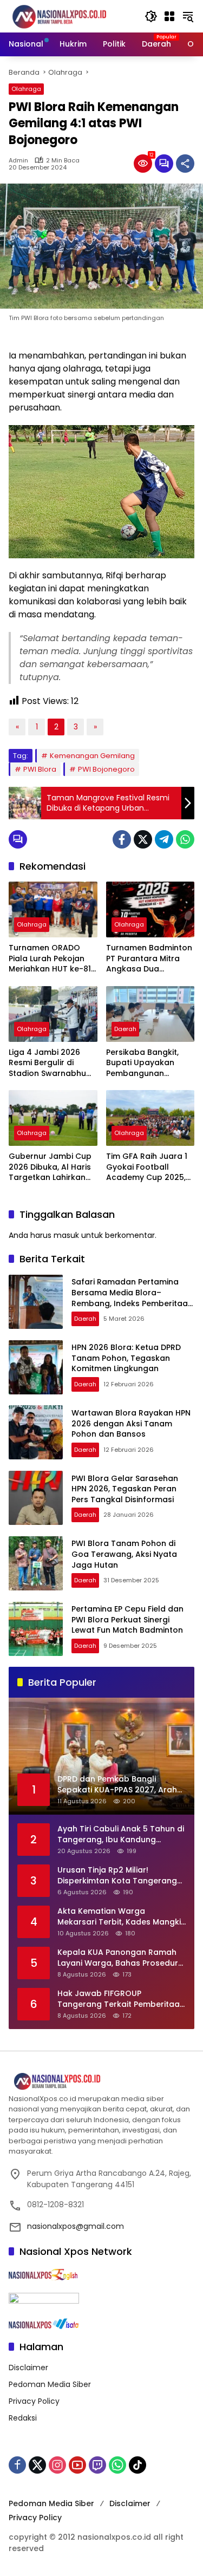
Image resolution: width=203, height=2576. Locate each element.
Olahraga (26, 89)
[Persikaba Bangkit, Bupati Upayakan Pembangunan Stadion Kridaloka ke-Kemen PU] (150, 1014)
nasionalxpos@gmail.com (76, 2226)
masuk (66, 1235)
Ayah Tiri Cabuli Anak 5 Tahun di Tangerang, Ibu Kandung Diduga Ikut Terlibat (121, 1834)
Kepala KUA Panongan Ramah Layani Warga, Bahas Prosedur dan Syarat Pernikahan (118, 1958)
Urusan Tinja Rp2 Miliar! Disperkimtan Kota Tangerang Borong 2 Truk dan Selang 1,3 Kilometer (117, 1876)
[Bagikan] (185, 164)
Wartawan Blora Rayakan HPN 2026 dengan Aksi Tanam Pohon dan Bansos (131, 1423)
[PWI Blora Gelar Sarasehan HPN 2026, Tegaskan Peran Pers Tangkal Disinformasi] (36, 1498)
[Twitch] (97, 2465)
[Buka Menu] (169, 16)
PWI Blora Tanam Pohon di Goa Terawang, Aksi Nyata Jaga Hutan (124, 1554)
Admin (18, 161)
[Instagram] (57, 2465)
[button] (151, 16)
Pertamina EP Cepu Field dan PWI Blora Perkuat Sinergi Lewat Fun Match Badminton (127, 1619)
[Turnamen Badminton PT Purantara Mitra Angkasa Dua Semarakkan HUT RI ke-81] (150, 909)
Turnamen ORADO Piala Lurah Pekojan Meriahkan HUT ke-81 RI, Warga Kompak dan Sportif (50, 959)
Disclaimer (28, 2368)
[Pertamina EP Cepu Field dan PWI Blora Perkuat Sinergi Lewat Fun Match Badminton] (36, 1629)
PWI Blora (40, 769)
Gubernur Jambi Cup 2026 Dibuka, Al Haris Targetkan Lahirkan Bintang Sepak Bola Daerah (50, 1167)
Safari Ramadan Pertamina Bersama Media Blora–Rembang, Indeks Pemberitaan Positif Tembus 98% (132, 1298)
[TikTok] (137, 2465)
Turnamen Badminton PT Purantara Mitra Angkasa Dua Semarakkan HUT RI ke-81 (149, 959)
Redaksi (23, 2418)
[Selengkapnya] (101, 2082)
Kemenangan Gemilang (92, 756)
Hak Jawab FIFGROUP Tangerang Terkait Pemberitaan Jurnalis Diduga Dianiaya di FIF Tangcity (121, 1999)
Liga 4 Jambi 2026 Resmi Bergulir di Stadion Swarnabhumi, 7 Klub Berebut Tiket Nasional (53, 1063)
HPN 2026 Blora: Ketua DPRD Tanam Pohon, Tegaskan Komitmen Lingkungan (126, 1358)
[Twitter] (143, 839)
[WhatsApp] (185, 839)
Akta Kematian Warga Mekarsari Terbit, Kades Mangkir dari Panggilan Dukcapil (121, 1917)
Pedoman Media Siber (50, 2384)
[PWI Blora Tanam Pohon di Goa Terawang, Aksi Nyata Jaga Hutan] (36, 1563)
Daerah (125, 1029)
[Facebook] (122, 839)
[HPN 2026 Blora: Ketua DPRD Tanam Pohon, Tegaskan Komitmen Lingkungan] (36, 1367)
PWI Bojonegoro (106, 769)
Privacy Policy (34, 2401)
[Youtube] (77, 2465)
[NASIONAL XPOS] (71, 16)
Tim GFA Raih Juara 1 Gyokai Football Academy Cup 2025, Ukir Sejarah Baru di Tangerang (147, 1167)
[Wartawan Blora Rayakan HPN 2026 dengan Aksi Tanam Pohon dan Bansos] (36, 1432)
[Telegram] (164, 839)
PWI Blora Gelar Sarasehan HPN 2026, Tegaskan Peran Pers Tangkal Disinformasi (125, 1489)
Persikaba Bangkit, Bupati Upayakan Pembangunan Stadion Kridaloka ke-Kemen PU (149, 1063)
